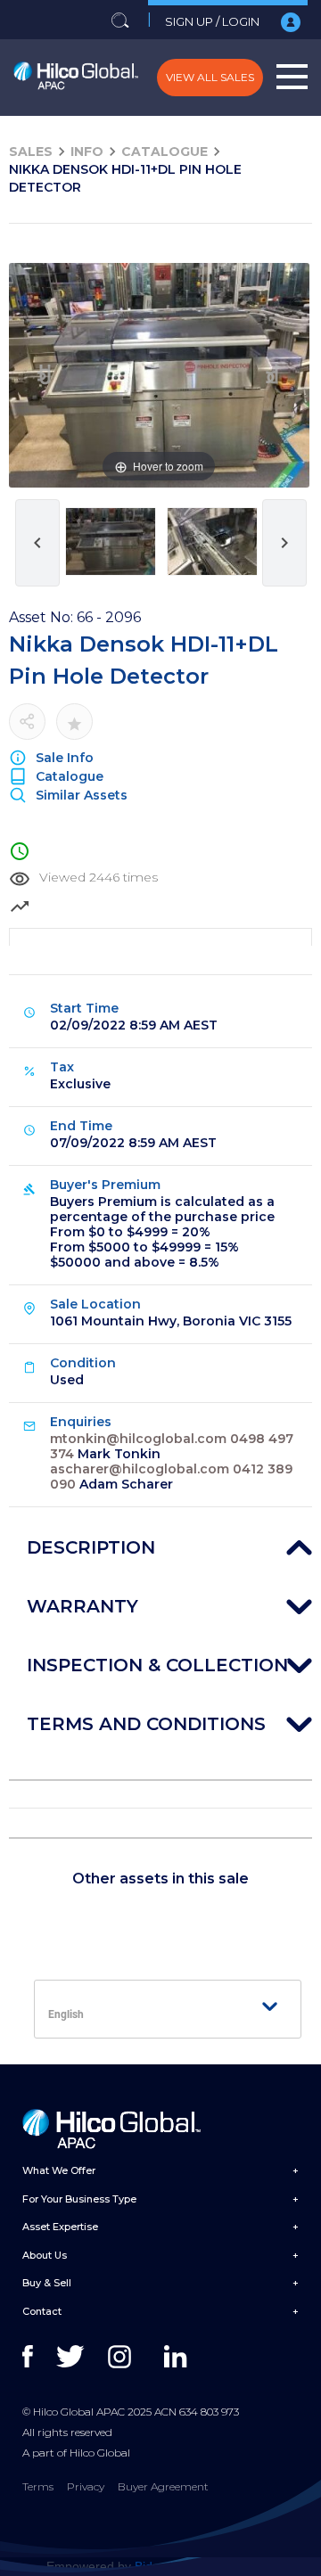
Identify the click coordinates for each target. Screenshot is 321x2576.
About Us (45, 2255)
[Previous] (45, 376)
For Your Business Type (79, 2199)
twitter (72, 2357)
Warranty (82, 1606)
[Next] (273, 376)
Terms (38, 2486)
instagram (123, 2357)
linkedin (180, 2357)
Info (87, 152)
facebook (38, 2357)
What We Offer (59, 2170)
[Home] (76, 78)
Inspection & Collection (157, 1665)
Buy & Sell (47, 2283)
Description (91, 1547)
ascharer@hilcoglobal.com (140, 1469)
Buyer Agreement (163, 2486)
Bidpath (156, 2566)
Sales (31, 152)
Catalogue (165, 152)
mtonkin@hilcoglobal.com (138, 1439)
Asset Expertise (60, 2227)
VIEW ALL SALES (210, 77)
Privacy (86, 2486)
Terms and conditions (146, 1724)
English (66, 2014)
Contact (42, 2311)
